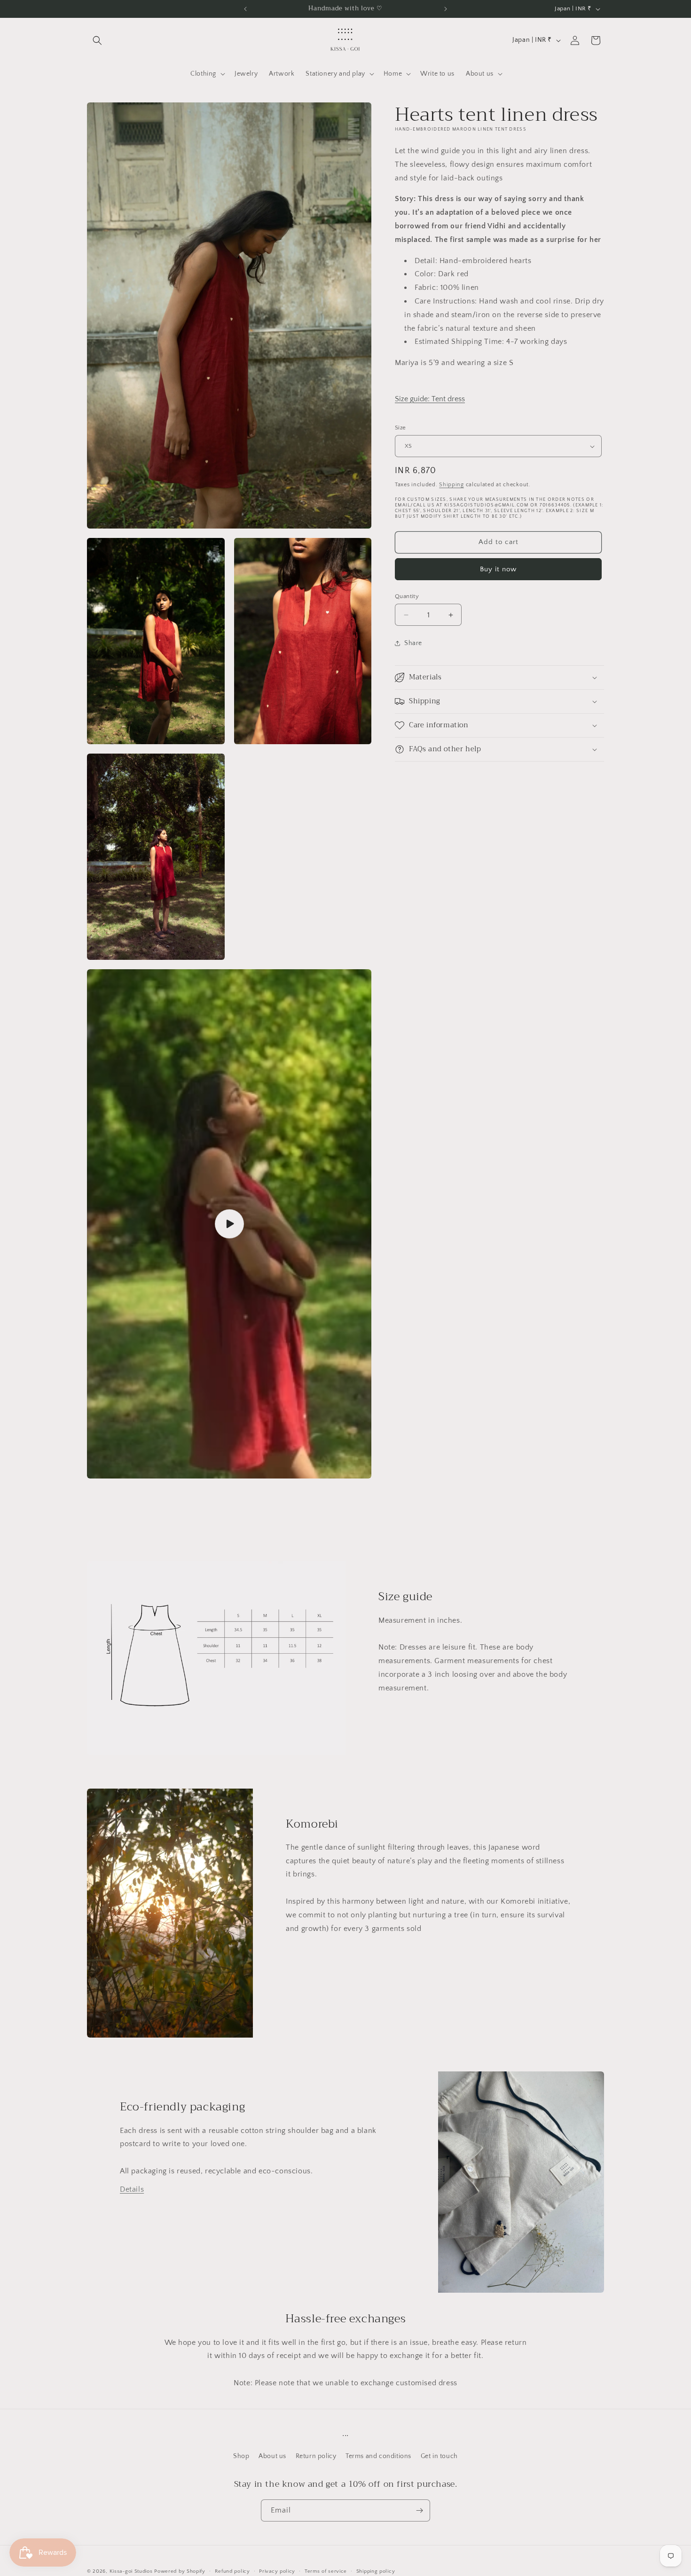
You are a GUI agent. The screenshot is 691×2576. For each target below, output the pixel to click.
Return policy (316, 2456)
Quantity (407, 596)
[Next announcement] (446, 9)
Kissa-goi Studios (131, 2571)
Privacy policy (277, 2571)
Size (400, 428)
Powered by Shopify (180, 2571)
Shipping (452, 485)
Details (132, 2189)
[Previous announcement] (245, 9)
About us (272, 2456)
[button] (97, 40)
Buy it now (498, 569)
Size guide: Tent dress (430, 399)
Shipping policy (376, 2571)
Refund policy (232, 2571)
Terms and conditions (378, 2456)
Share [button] (413, 643)
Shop (241, 2456)
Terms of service (326, 2571)
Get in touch (439, 2456)
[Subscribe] (419, 2510)
